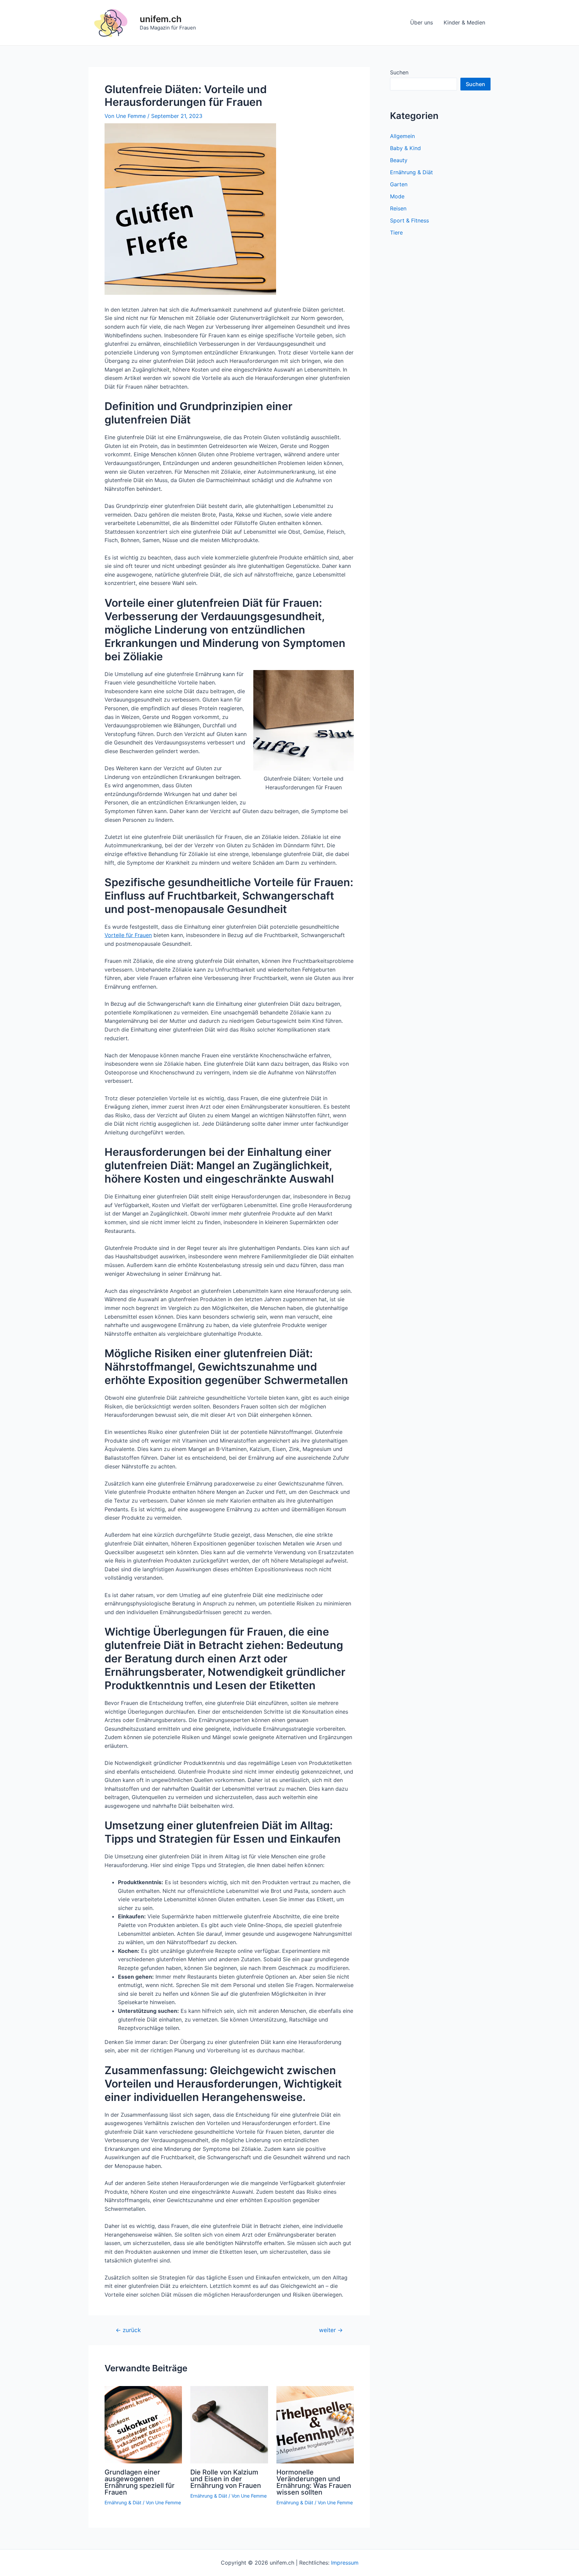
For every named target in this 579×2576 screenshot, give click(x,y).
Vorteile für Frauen (128, 935)
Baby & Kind (405, 148)
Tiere (396, 233)
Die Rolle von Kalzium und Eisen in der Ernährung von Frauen (226, 2479)
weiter (331, 2330)
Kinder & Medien (464, 22)
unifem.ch (161, 19)
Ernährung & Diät (123, 2502)
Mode (397, 196)
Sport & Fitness (409, 220)
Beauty (399, 160)
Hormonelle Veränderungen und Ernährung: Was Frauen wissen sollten (314, 2482)
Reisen (398, 208)
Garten (399, 184)
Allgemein (402, 136)
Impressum (345, 2563)
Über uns (422, 22)
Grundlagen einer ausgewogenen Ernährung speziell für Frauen (140, 2482)
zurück (128, 2330)
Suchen (399, 72)
